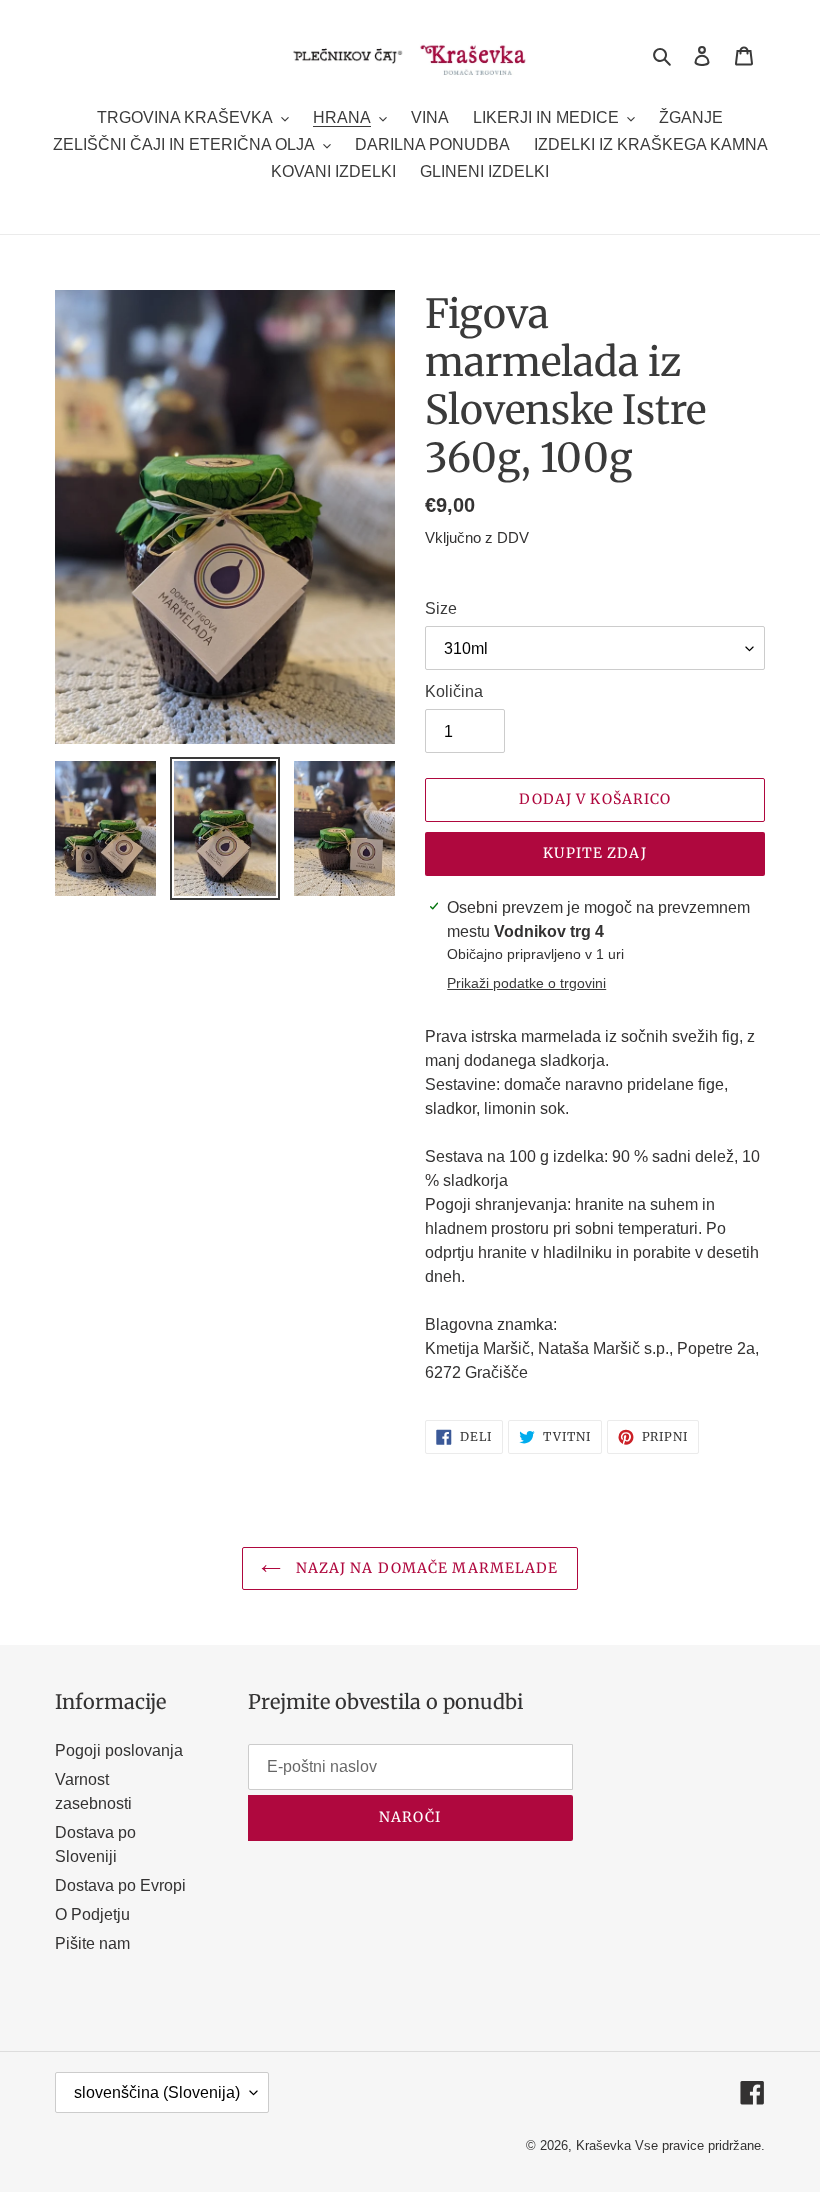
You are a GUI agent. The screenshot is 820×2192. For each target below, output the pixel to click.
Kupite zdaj (594, 853)
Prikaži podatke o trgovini (526, 983)
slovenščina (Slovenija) (157, 2092)
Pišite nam (92, 1943)
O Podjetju (92, 1914)
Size (441, 608)
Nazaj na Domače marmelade (424, 1568)
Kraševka (603, 2145)
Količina (454, 691)
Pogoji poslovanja (119, 1750)
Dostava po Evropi (120, 1885)
